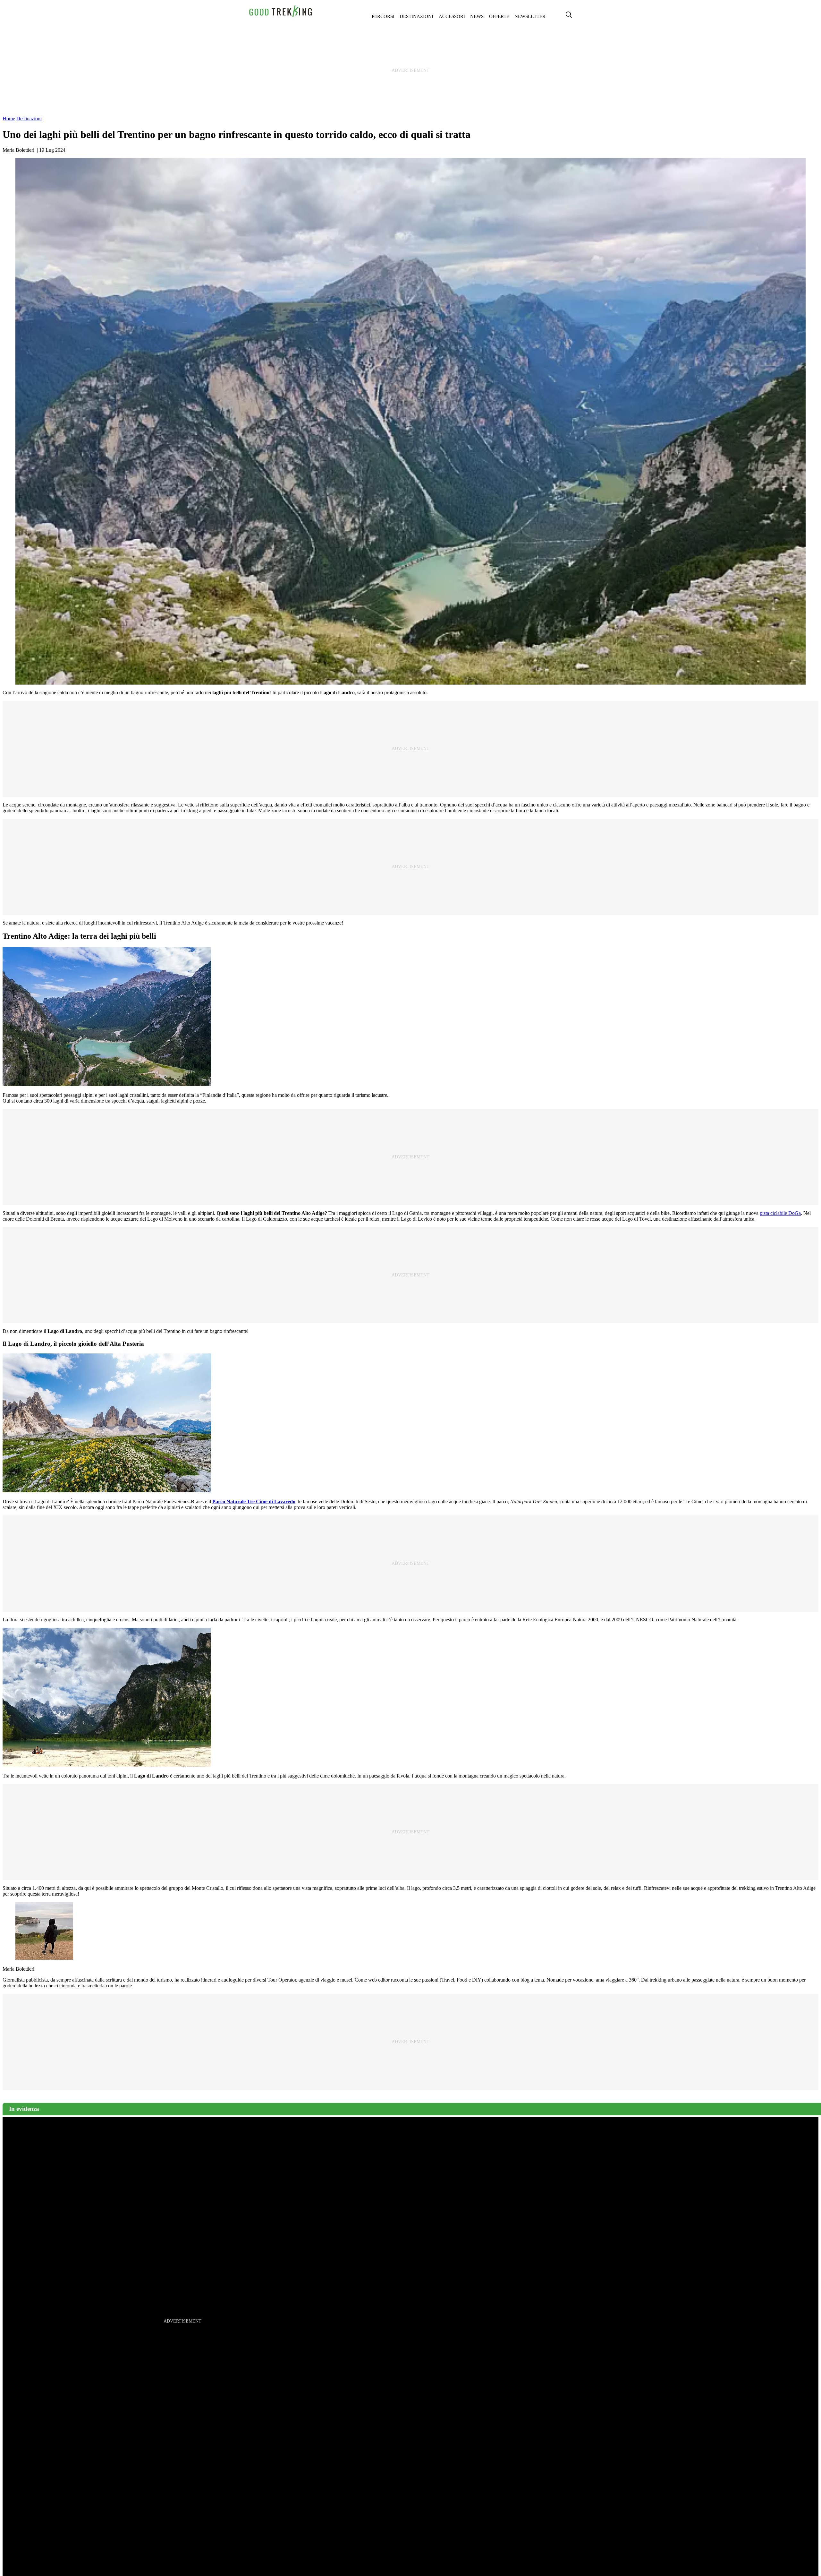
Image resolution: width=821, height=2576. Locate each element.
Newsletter (530, 16)
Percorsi (383, 16)
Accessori (452, 16)
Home (9, 119)
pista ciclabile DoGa (780, 1213)
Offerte (499, 16)
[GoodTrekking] (281, 16)
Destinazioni (416, 16)
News (477, 16)
